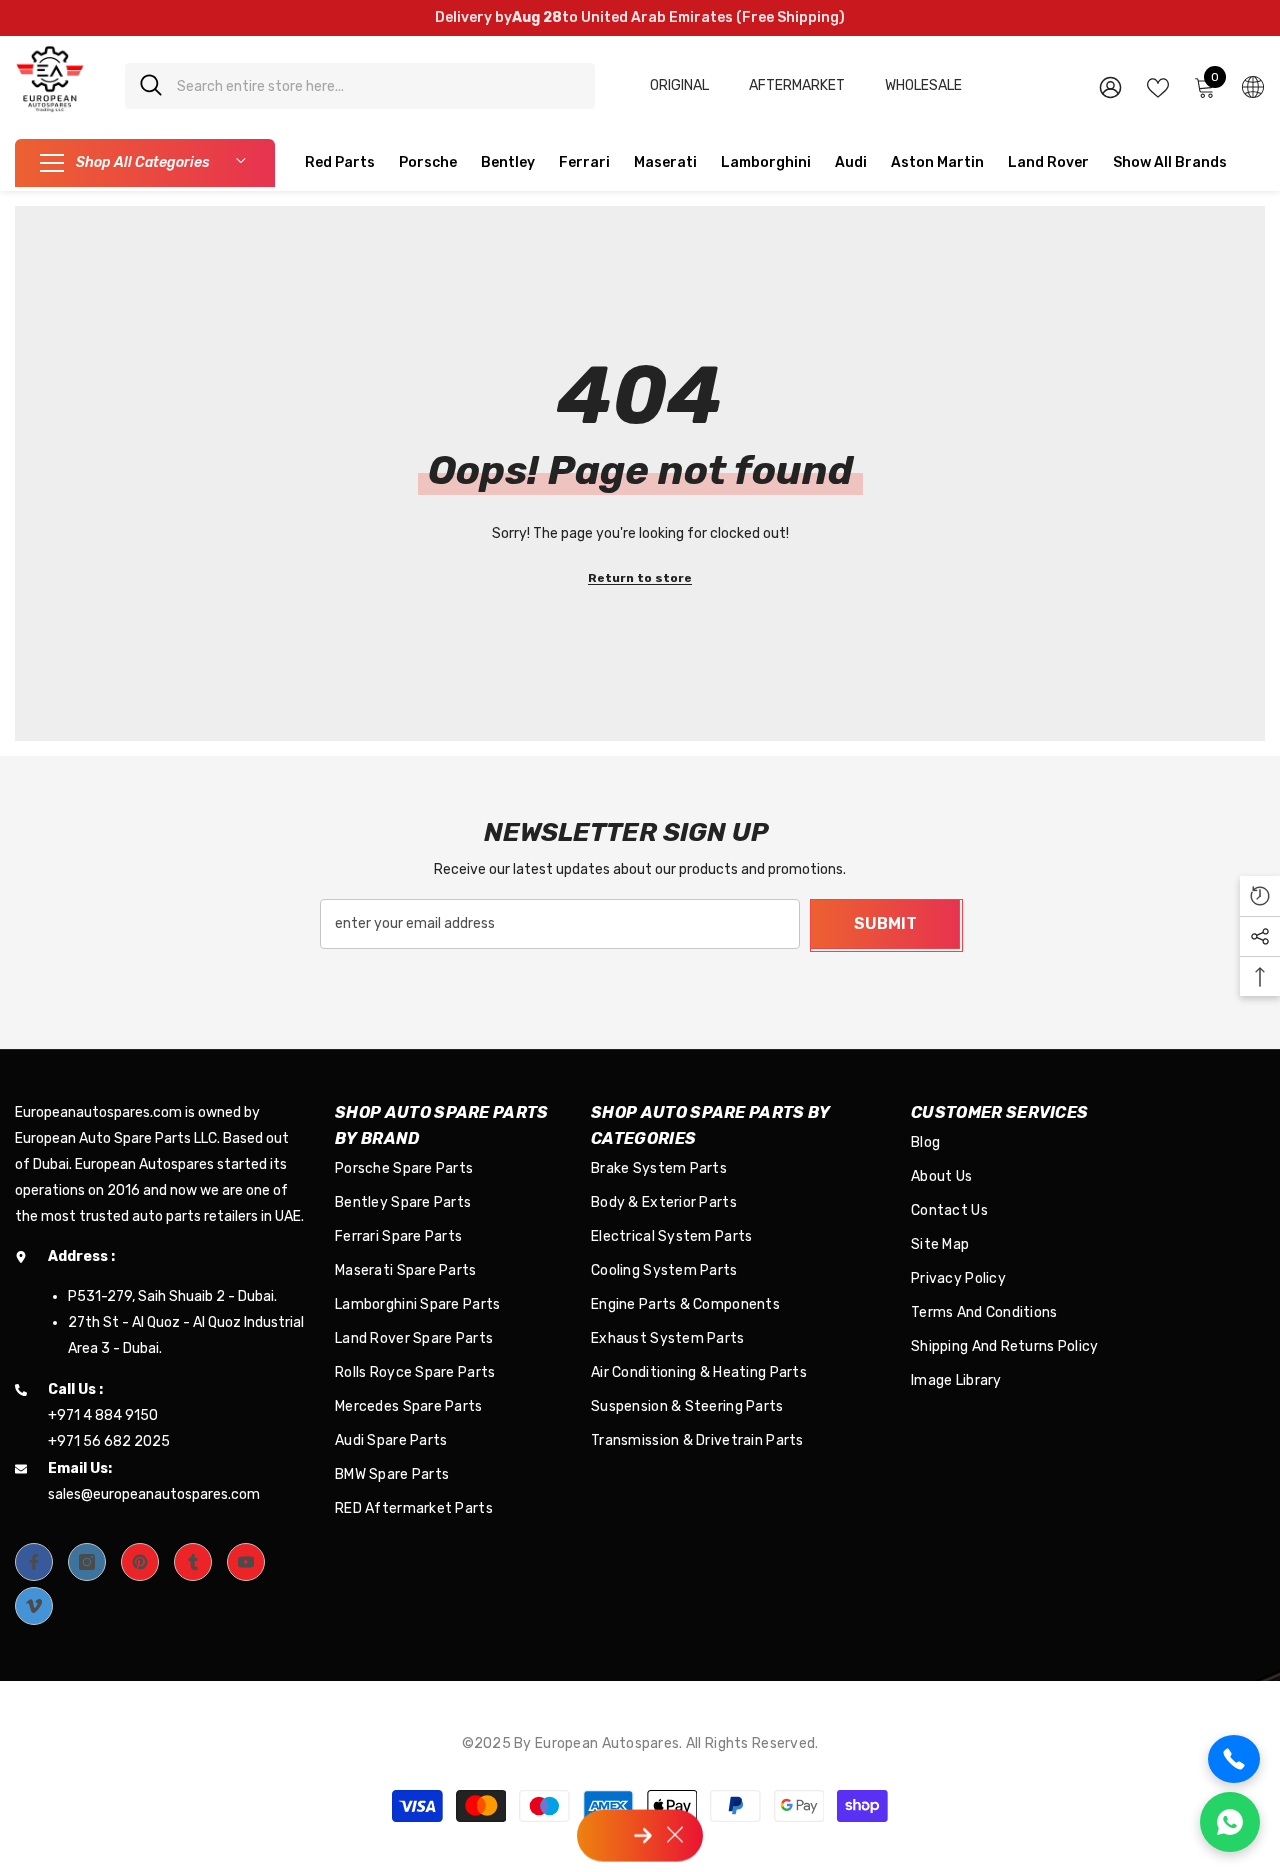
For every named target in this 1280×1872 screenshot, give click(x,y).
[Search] (360, 86)
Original (679, 85)
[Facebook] (34, 1562)
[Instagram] (87, 1562)
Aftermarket (797, 85)
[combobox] (378, 86)
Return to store (640, 578)
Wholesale (923, 85)
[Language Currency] (1253, 86)
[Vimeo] (34, 1606)
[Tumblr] (193, 1562)
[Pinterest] (140, 1562)
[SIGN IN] (1110, 86)
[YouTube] (246, 1562)
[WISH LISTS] (1158, 86)
